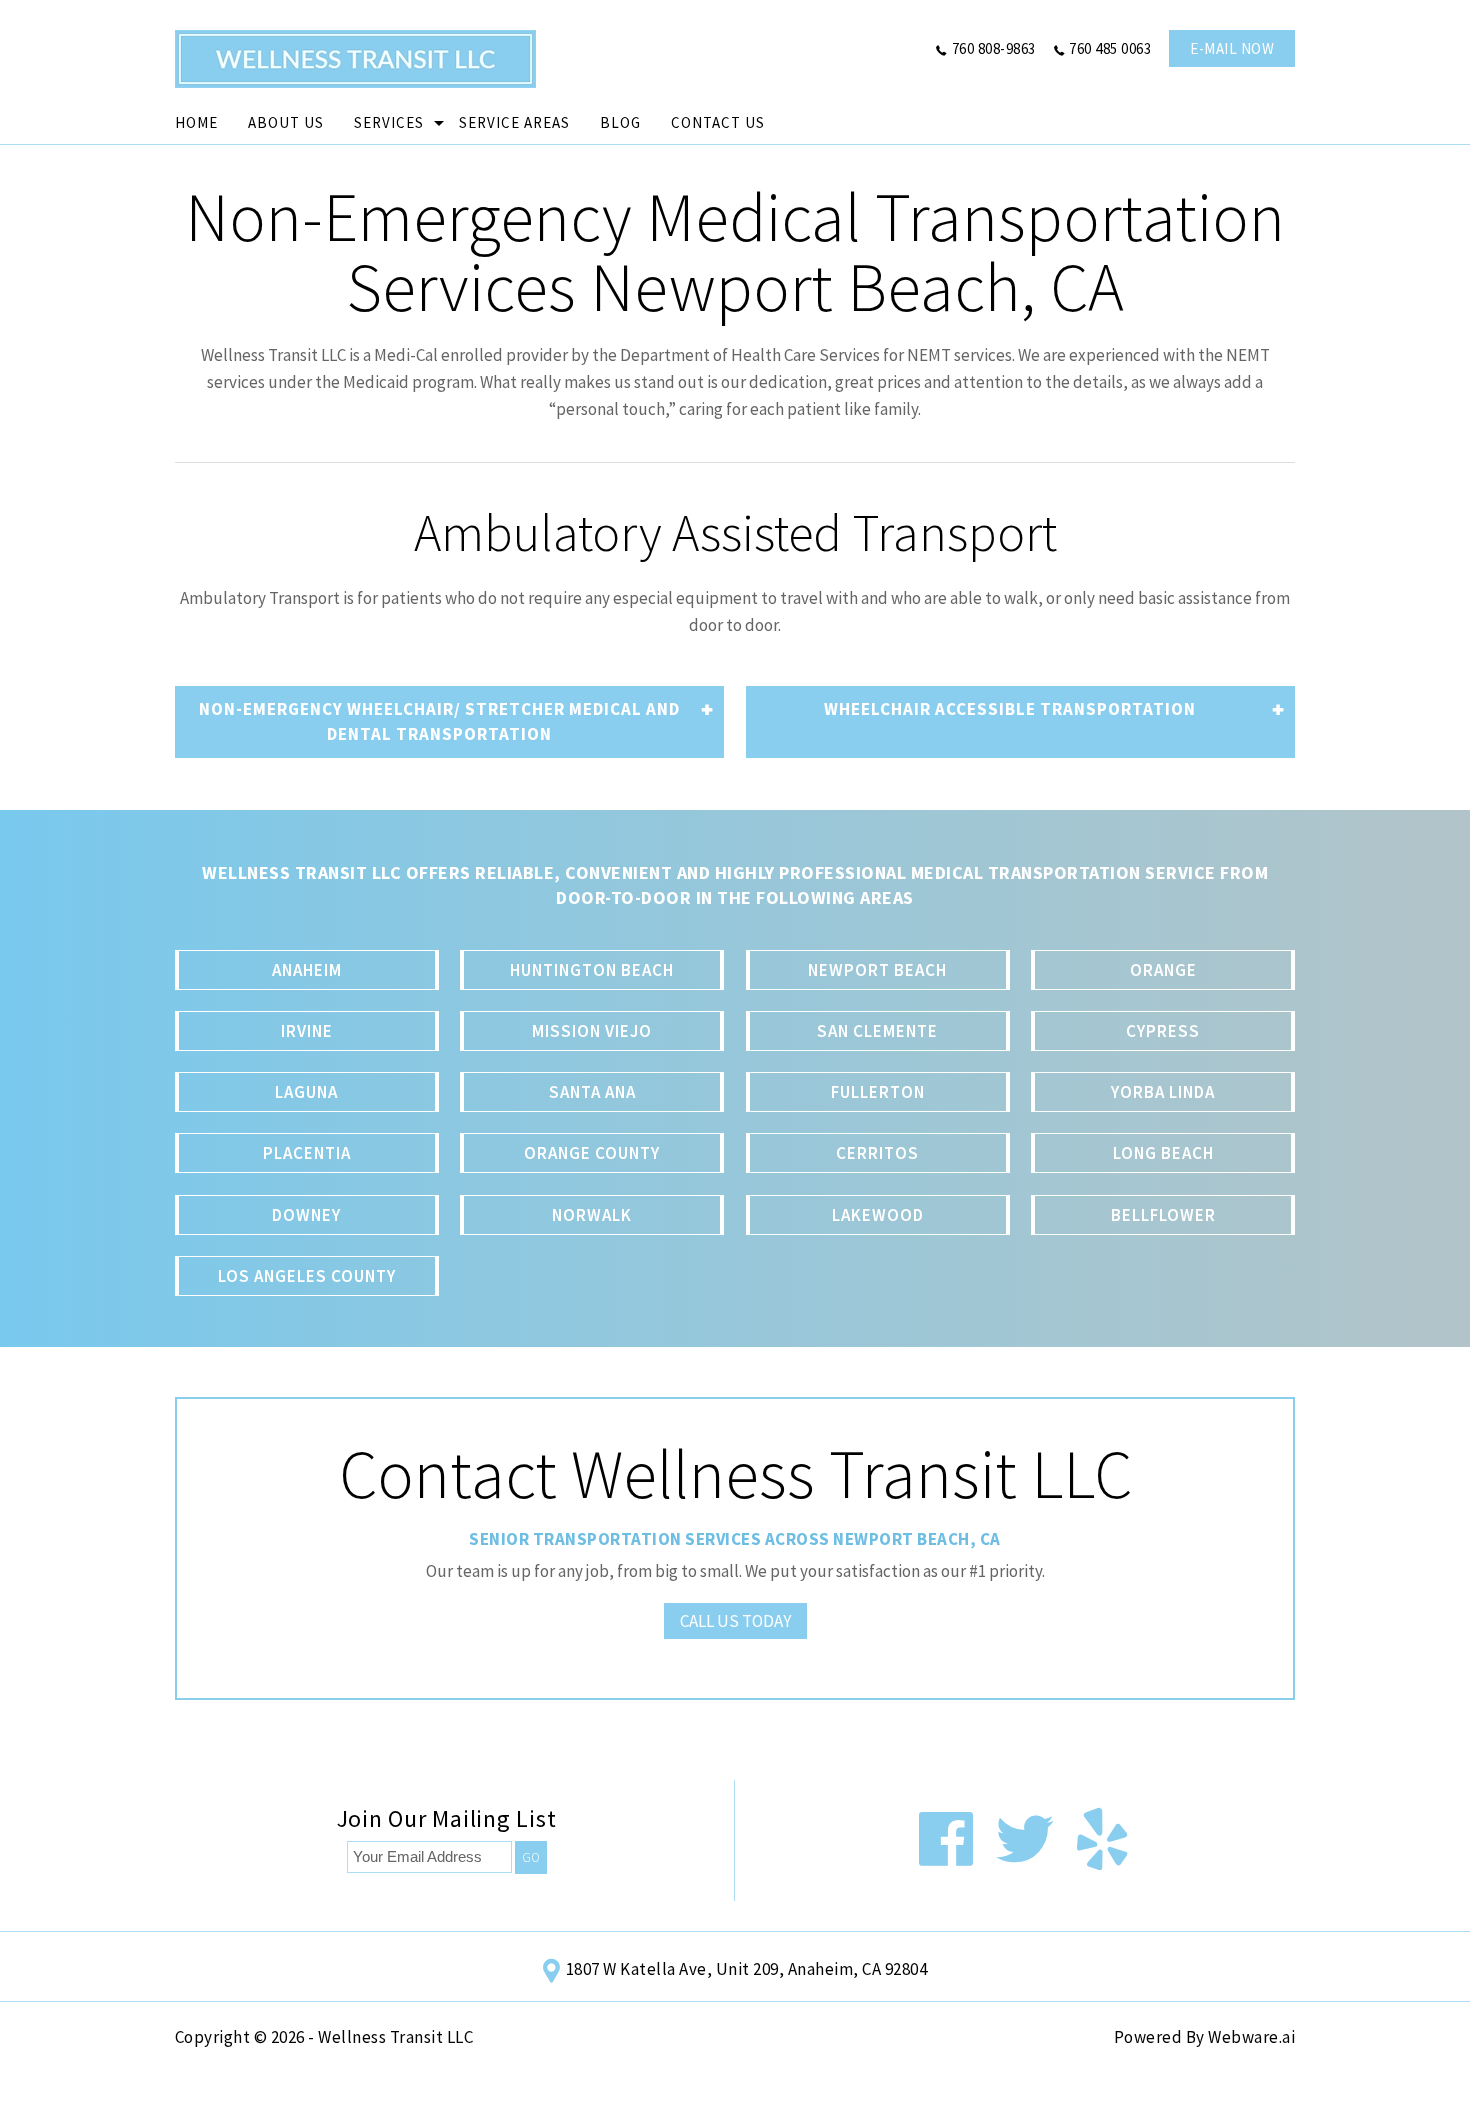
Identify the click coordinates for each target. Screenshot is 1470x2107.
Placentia (307, 1153)
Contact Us (718, 122)
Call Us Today (735, 1621)
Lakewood (878, 1215)
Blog (620, 122)
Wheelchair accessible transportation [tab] (1010, 709)
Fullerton (878, 1092)
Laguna (306, 1092)
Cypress (1163, 1031)
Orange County (592, 1153)
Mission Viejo (592, 1031)
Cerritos (877, 1153)
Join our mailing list (447, 1820)
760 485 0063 (1110, 48)
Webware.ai (1251, 2037)
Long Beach (1163, 1153)
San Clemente (877, 1031)
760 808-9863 (994, 48)
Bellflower (1163, 1215)
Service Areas (514, 122)
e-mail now (1232, 48)
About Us (286, 122)
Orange (1163, 970)
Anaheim (307, 970)
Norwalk (592, 1215)
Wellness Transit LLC (395, 2037)
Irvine (307, 1031)
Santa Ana (592, 1092)
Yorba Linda (1163, 1092)
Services (389, 122)
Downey (306, 1215)
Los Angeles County (307, 1276)
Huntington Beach (592, 970)
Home (196, 122)
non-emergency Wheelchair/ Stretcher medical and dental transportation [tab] (439, 721)
